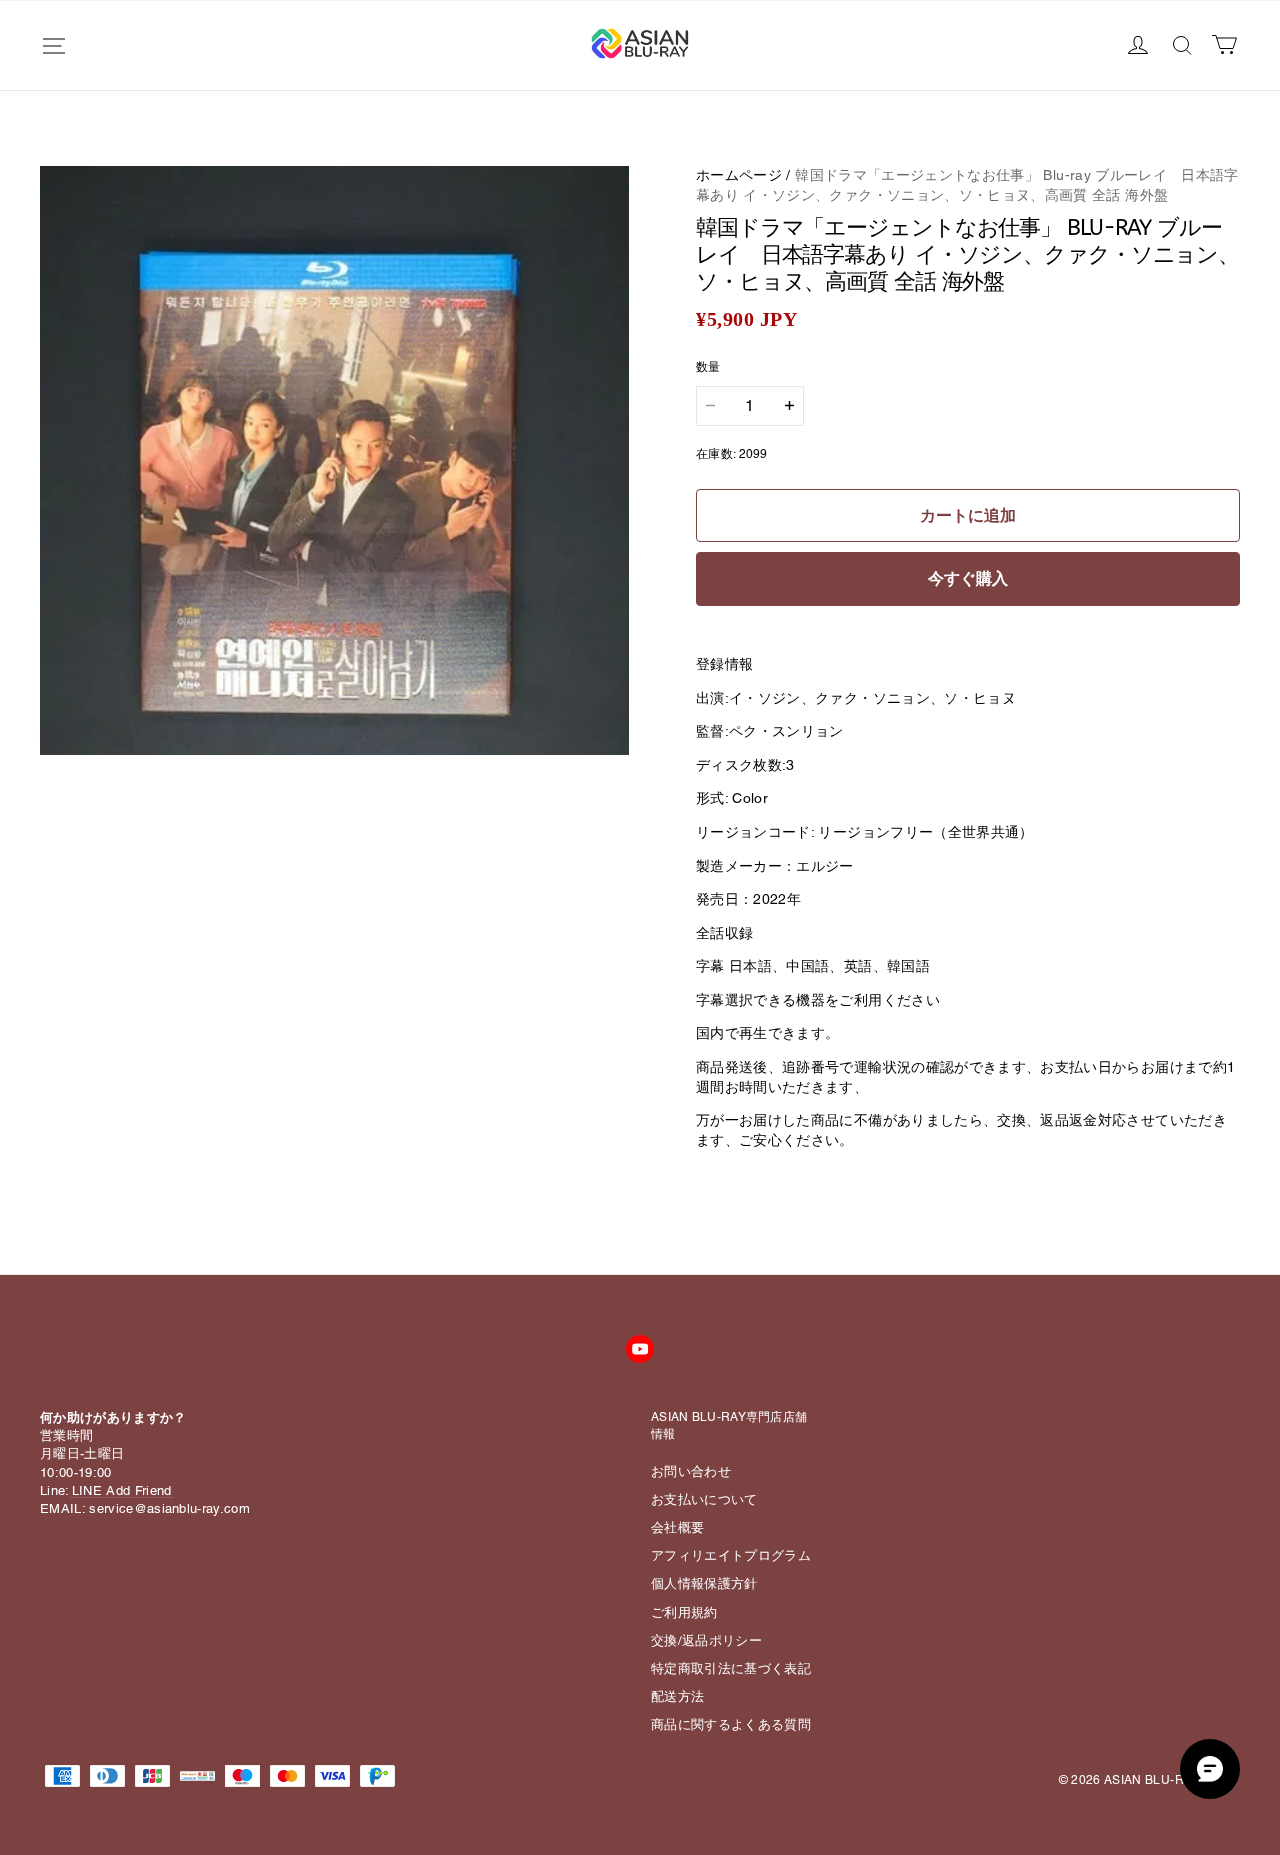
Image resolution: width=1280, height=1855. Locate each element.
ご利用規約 (684, 1612)
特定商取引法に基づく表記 (731, 1668)
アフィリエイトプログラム (731, 1555)
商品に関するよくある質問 (731, 1724)
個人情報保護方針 (704, 1583)
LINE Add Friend (122, 1490)
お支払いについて (704, 1499)
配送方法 (677, 1696)
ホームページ (739, 175)
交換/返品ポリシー (706, 1640)
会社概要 (677, 1527)
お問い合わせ (691, 1471)
